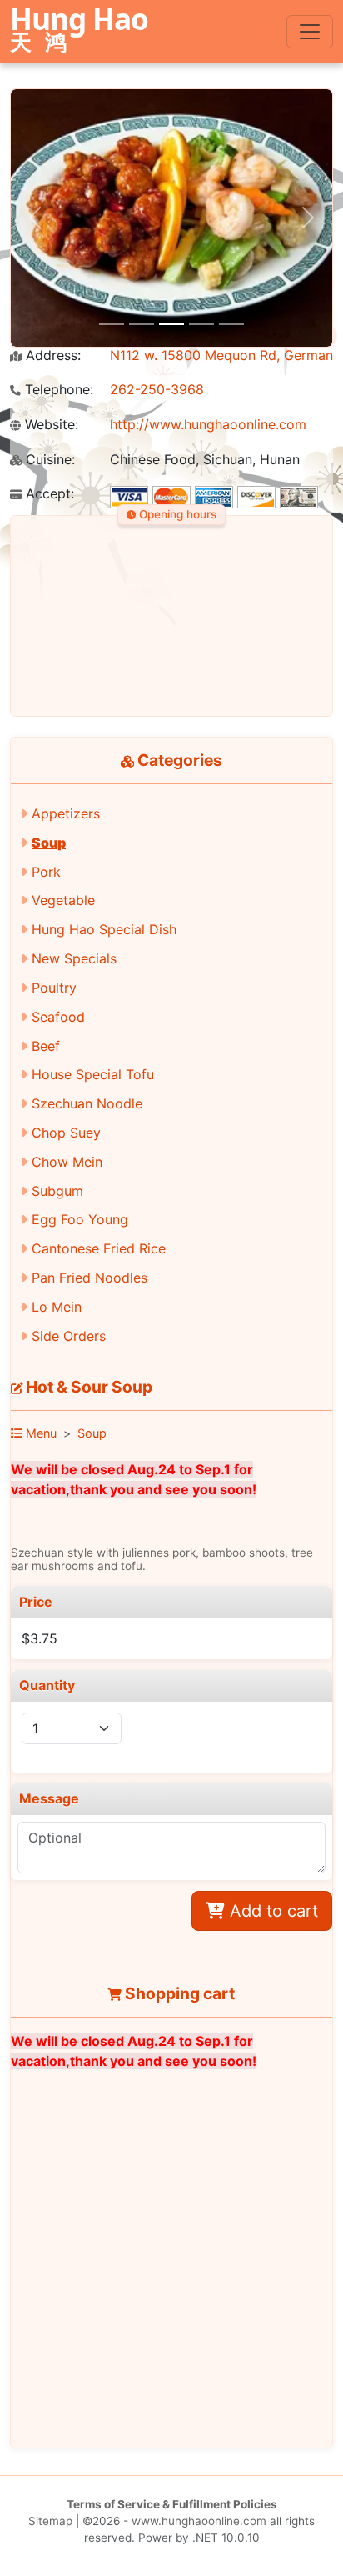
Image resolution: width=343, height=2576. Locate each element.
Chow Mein (67, 1162)
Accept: (48, 494)
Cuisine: (48, 460)
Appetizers (66, 813)
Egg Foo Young (80, 1219)
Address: (51, 355)
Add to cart (271, 1911)
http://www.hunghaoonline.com (208, 424)
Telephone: (57, 390)
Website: (50, 425)
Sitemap (50, 2521)
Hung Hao (79, 31)
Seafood (58, 1017)
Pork (46, 872)
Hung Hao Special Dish (104, 929)
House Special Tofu (93, 1074)
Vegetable (63, 900)
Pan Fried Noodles (89, 1278)
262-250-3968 (157, 389)
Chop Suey (66, 1133)
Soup (49, 843)
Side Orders (69, 1336)
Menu (40, 1433)
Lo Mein (57, 1307)
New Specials (74, 958)
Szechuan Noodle (87, 1103)
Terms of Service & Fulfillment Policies (172, 2504)
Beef (46, 1046)
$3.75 (40, 1638)
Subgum (57, 1191)
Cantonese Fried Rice (99, 1248)
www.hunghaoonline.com (199, 2521)
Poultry (54, 988)
